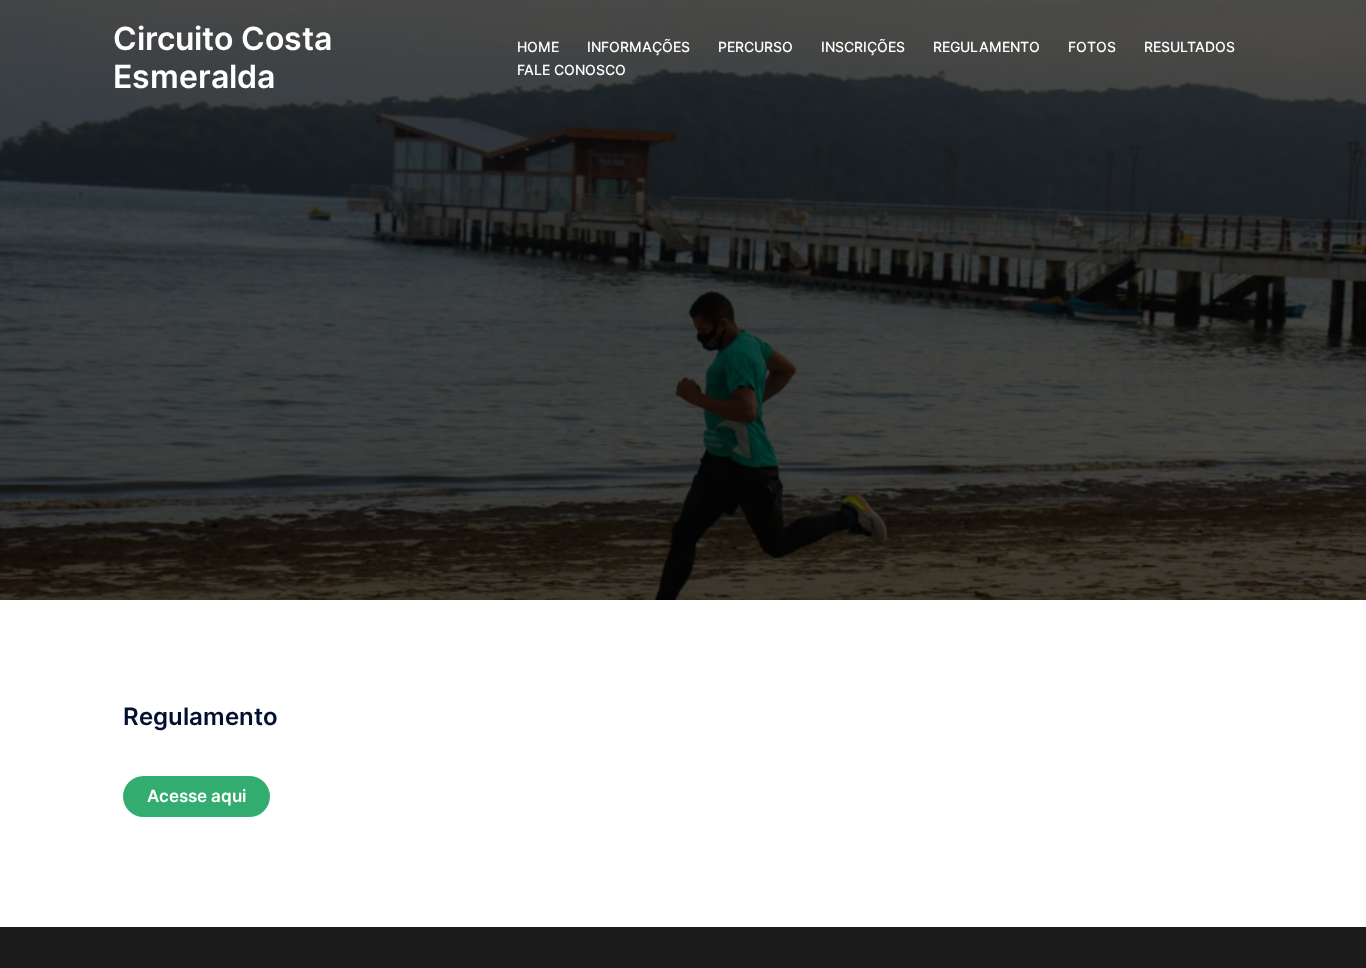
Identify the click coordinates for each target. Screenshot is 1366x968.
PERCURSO (755, 46)
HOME (538, 46)
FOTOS (1092, 46)
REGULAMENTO (986, 46)
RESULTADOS (1189, 46)
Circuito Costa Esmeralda (222, 57)
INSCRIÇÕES (863, 46)
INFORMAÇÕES (638, 46)
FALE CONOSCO (571, 69)
